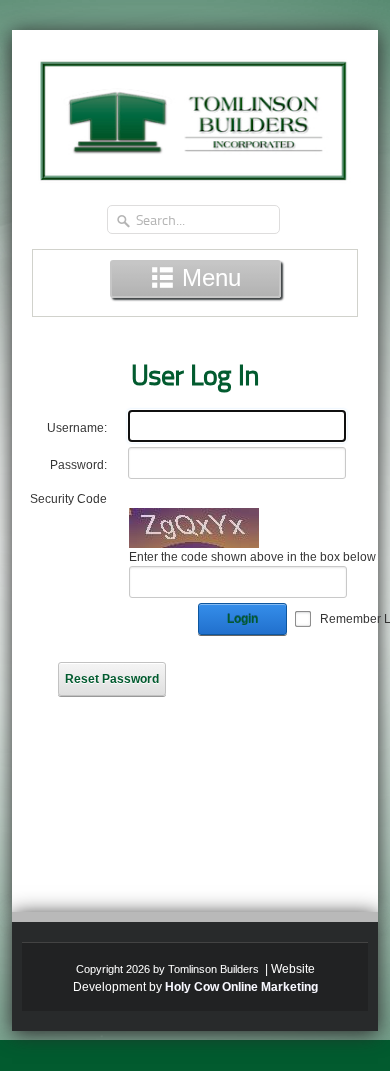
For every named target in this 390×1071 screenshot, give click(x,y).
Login (242, 619)
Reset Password (112, 679)
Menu (208, 277)
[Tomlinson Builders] (195, 114)
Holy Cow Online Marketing (241, 987)
